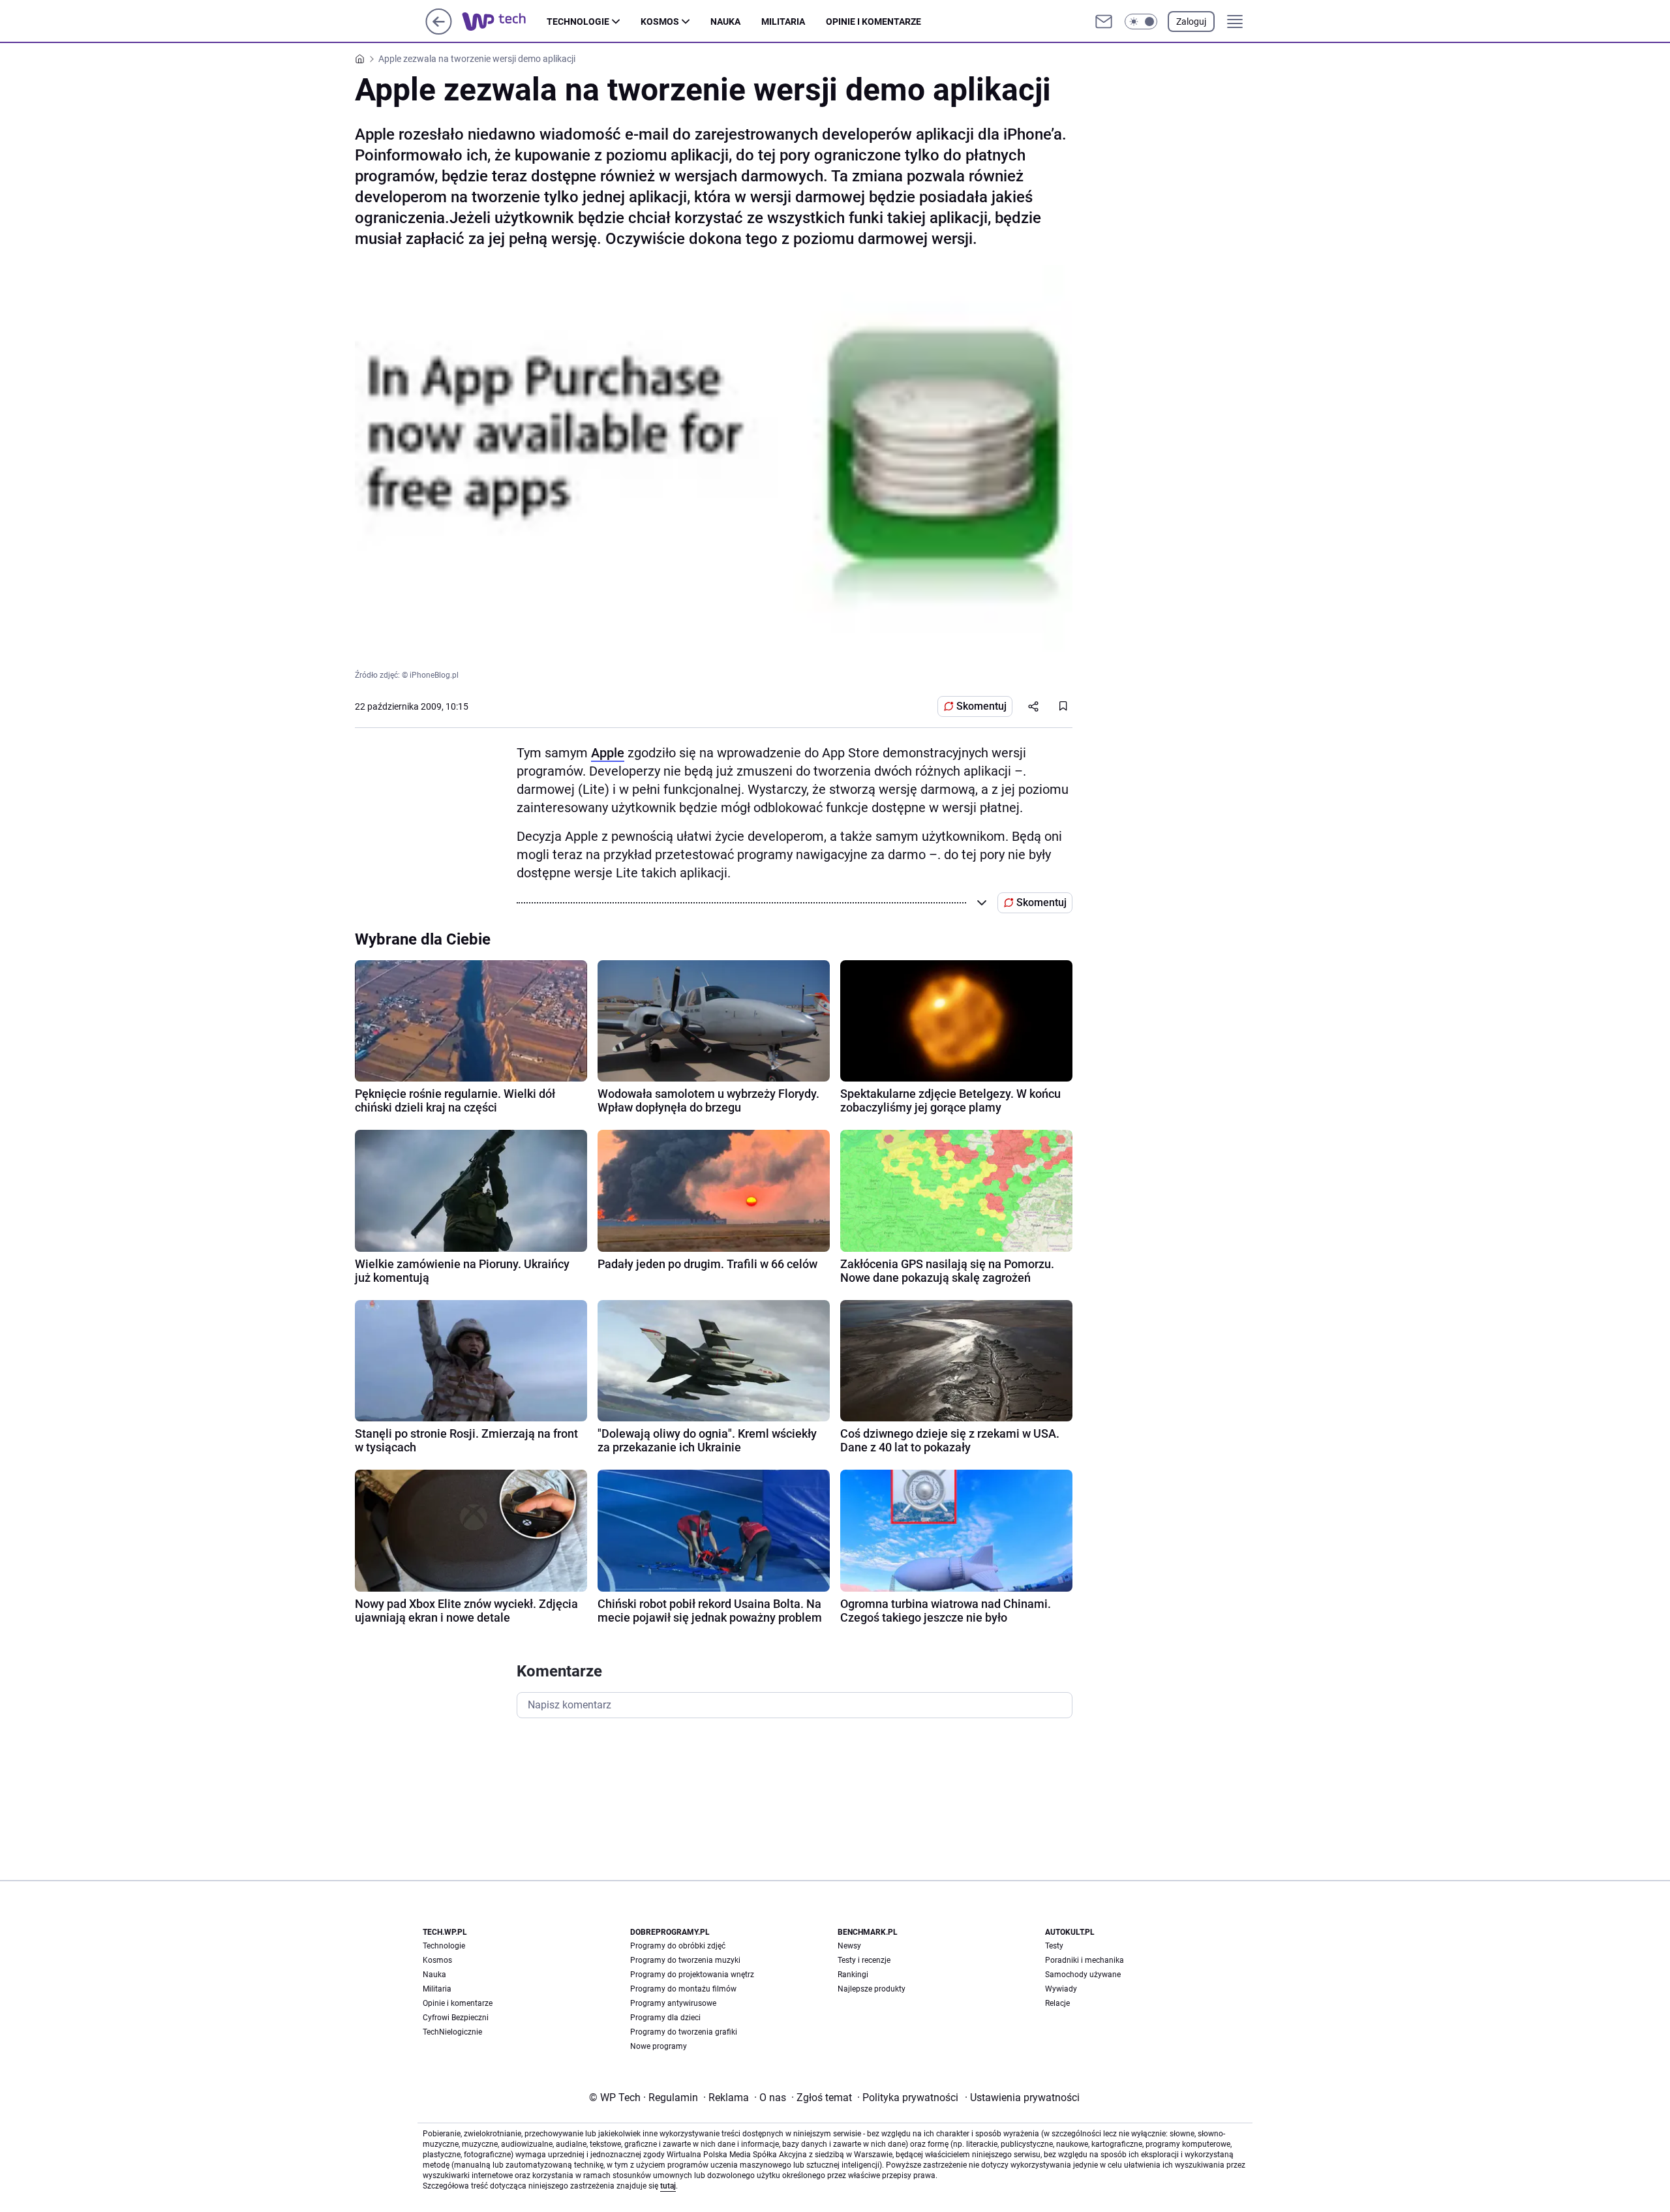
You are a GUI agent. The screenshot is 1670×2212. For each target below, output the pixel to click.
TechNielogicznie (452, 2032)
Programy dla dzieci (665, 2018)
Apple (608, 753)
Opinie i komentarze (873, 22)
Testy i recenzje (864, 1960)
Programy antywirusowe (673, 2003)
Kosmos (660, 22)
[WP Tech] (504, 22)
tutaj (668, 2186)
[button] (1141, 22)
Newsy (849, 1946)
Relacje (1057, 2003)
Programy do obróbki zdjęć (678, 1946)
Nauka (725, 22)
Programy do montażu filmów (683, 1989)
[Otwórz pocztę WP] (1104, 22)
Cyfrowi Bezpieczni (456, 2018)
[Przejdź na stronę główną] (439, 31)
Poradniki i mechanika (1085, 1960)
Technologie (578, 22)
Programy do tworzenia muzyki (685, 1960)
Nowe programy (659, 2046)
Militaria (783, 22)
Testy (1054, 1946)
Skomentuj (981, 706)
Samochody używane (1083, 1975)
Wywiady (1061, 1989)
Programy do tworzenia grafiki (684, 2032)
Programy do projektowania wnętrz (692, 1975)
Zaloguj (1191, 22)
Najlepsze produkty (872, 1989)
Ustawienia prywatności (1022, 2098)
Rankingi (853, 1975)
